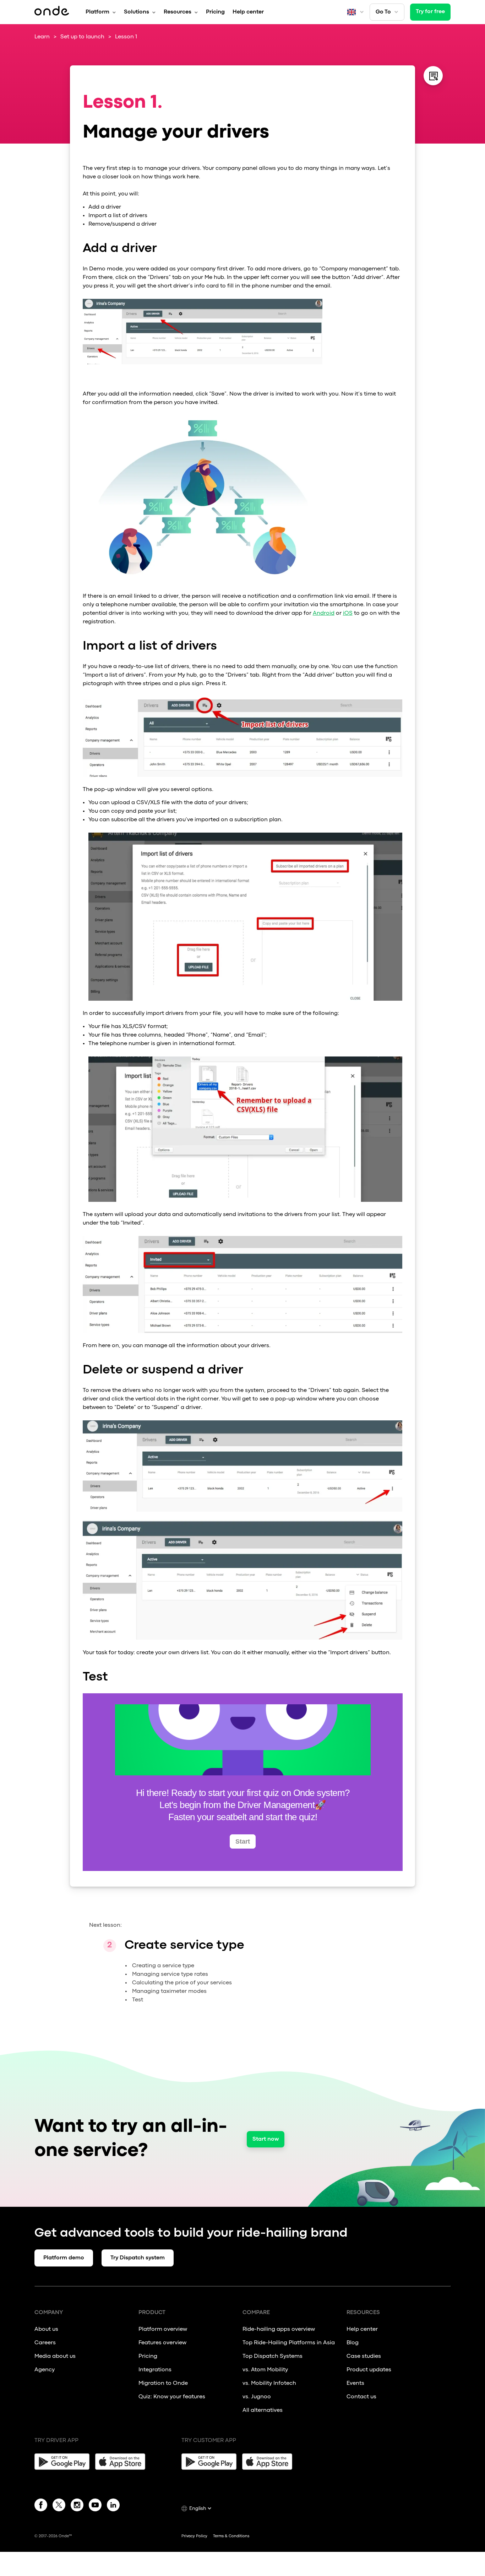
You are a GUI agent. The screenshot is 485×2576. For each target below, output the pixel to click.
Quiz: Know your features (172, 2397)
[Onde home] (52, 12)
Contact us (361, 2397)
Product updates (369, 2370)
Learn (42, 37)
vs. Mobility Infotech (269, 2383)
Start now (266, 2139)
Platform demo (64, 2258)
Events (355, 2383)
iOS (348, 613)
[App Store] (123, 2462)
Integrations (155, 2370)
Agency (45, 2370)
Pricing (215, 12)
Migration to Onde (163, 2383)
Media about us (55, 2356)
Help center (248, 12)
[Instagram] (77, 2506)
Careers (45, 2343)
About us (46, 2329)
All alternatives (263, 2410)
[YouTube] (95, 2506)
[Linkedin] (113, 2506)
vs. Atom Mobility (265, 2370)
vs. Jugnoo (257, 2397)
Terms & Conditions (231, 2536)
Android (324, 613)
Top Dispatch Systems (273, 2356)
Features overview (162, 2343)
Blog (353, 2343)
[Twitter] (59, 2506)
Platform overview (163, 2329)
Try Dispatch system (138, 2258)
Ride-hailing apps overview (279, 2329)
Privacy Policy (194, 2536)
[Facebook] (41, 2506)
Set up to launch (82, 37)
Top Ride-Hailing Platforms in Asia (289, 2343)
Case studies (364, 2356)
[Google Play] (62, 2462)
